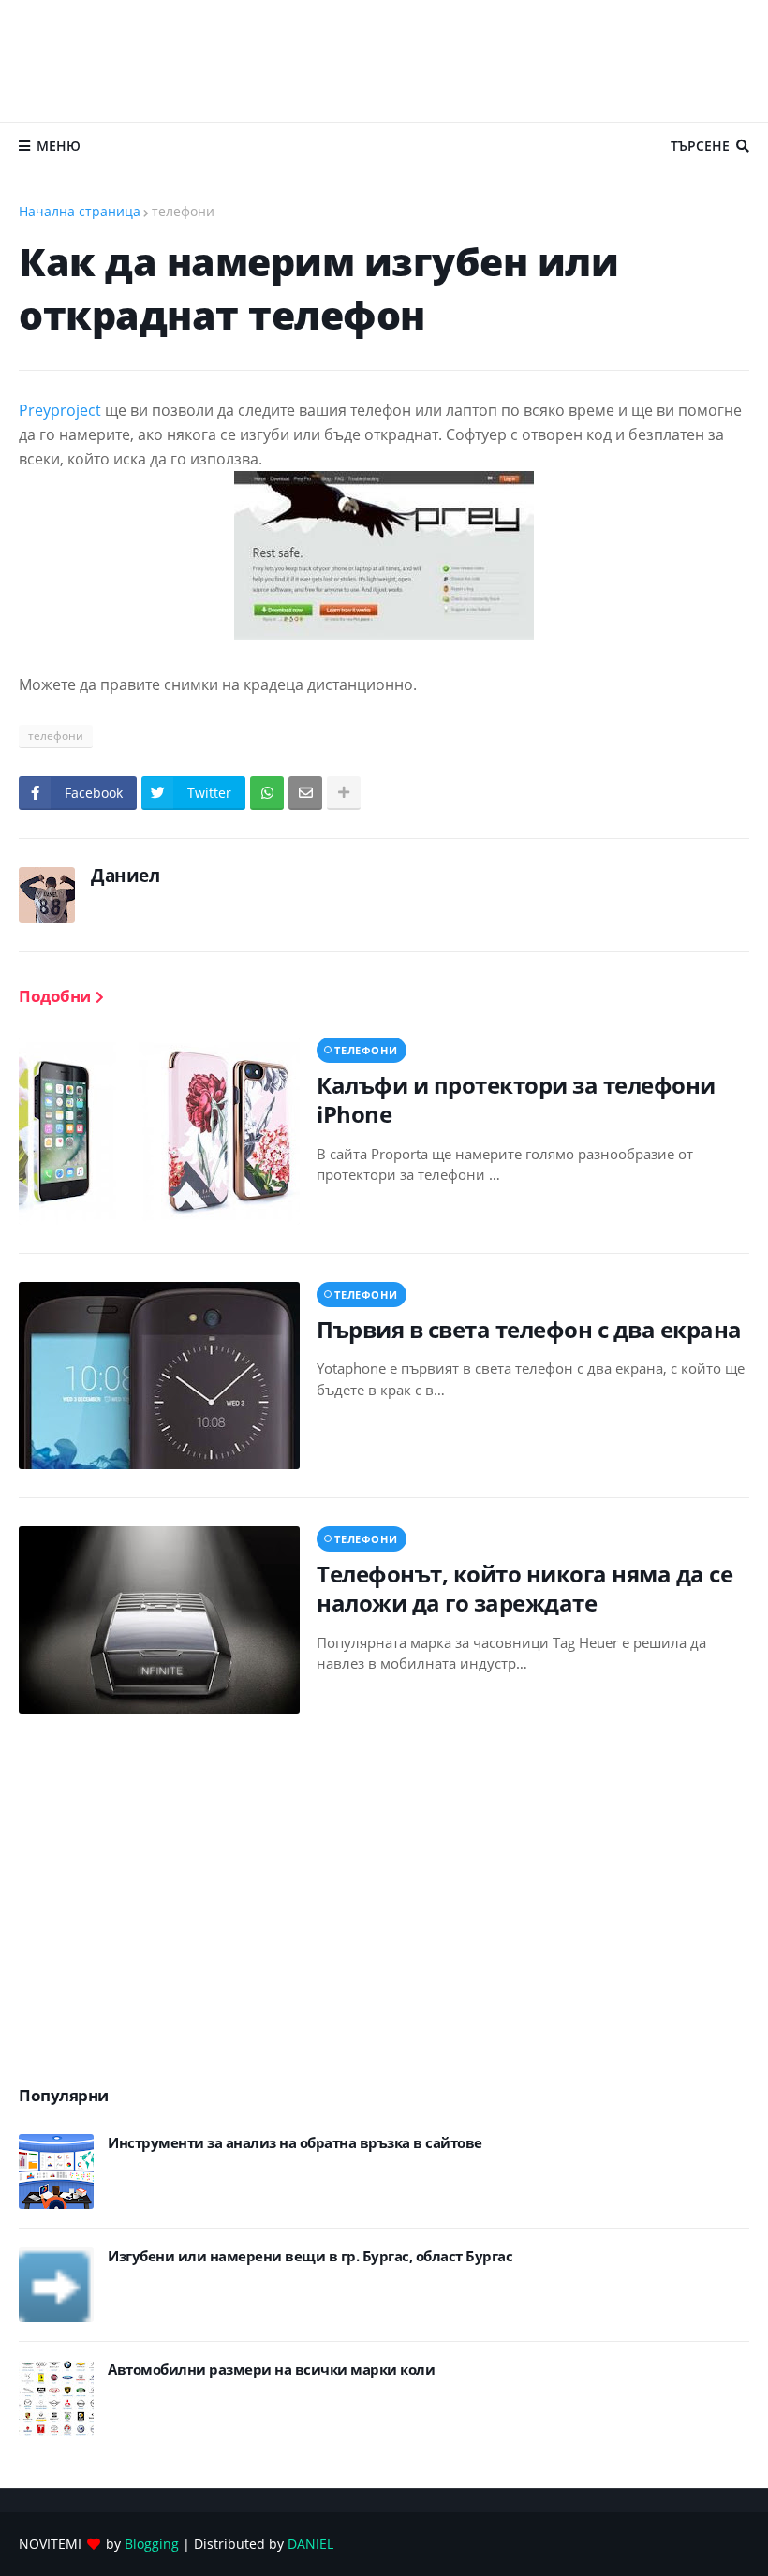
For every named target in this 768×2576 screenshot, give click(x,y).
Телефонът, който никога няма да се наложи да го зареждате (524, 1588)
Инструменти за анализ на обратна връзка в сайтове (295, 2143)
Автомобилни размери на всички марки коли (271, 2370)
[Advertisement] (384, 61)
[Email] (305, 793)
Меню (59, 146)
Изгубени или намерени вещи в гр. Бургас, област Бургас (310, 2256)
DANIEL (310, 2544)
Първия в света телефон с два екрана (529, 1329)
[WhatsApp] (267, 793)
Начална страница (80, 211)
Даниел (125, 876)
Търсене (700, 146)
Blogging (152, 2544)
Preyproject (60, 410)
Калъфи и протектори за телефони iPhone (516, 1099)
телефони (183, 211)
